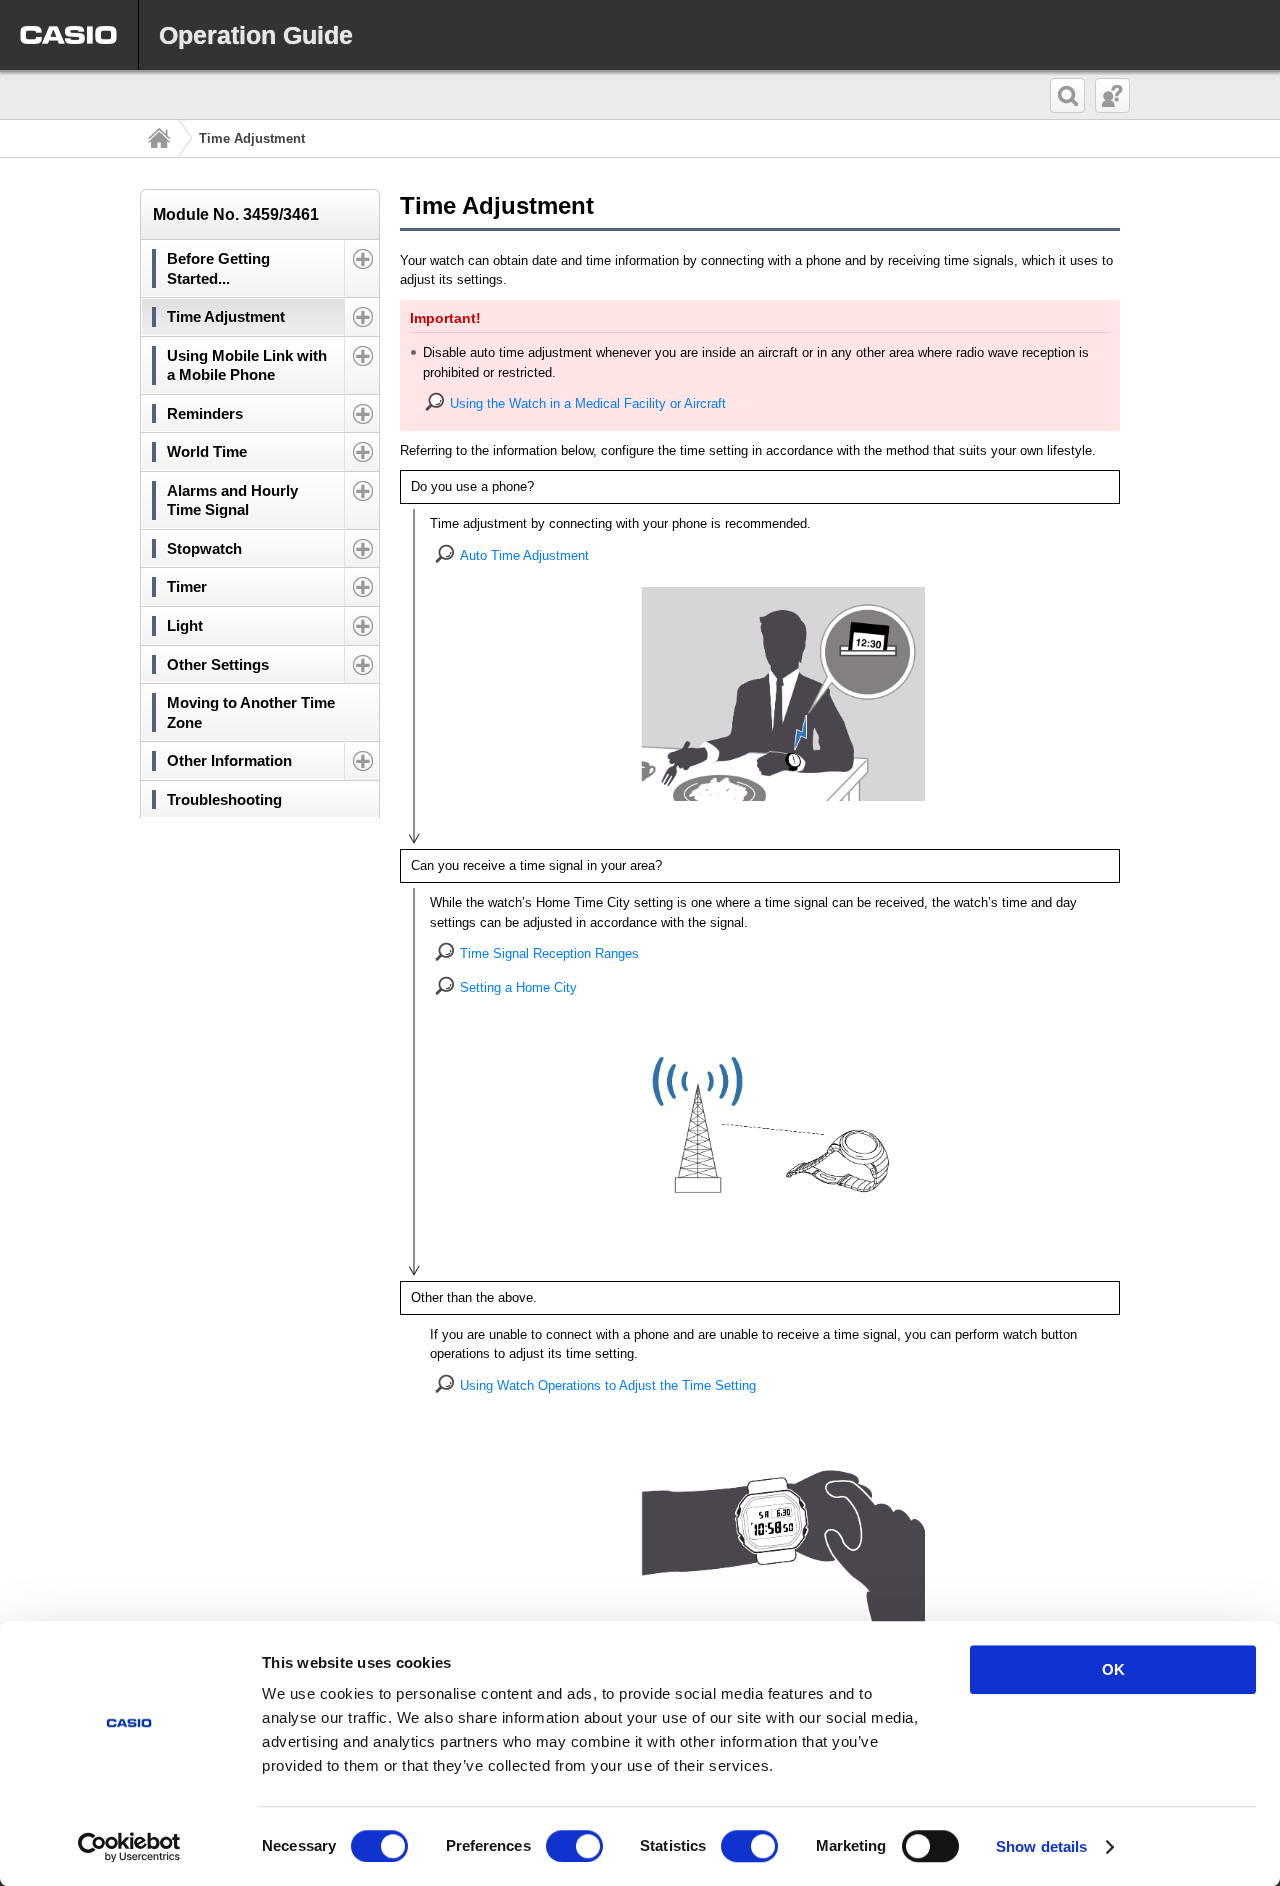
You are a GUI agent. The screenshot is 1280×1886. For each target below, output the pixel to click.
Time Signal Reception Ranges (549, 953)
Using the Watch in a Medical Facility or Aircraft (588, 403)
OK (1113, 1669)
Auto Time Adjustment (524, 555)
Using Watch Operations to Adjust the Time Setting (608, 1385)
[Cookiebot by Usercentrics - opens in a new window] (129, 1847)
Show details (1041, 1846)
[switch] (574, 1846)
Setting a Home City (518, 987)
